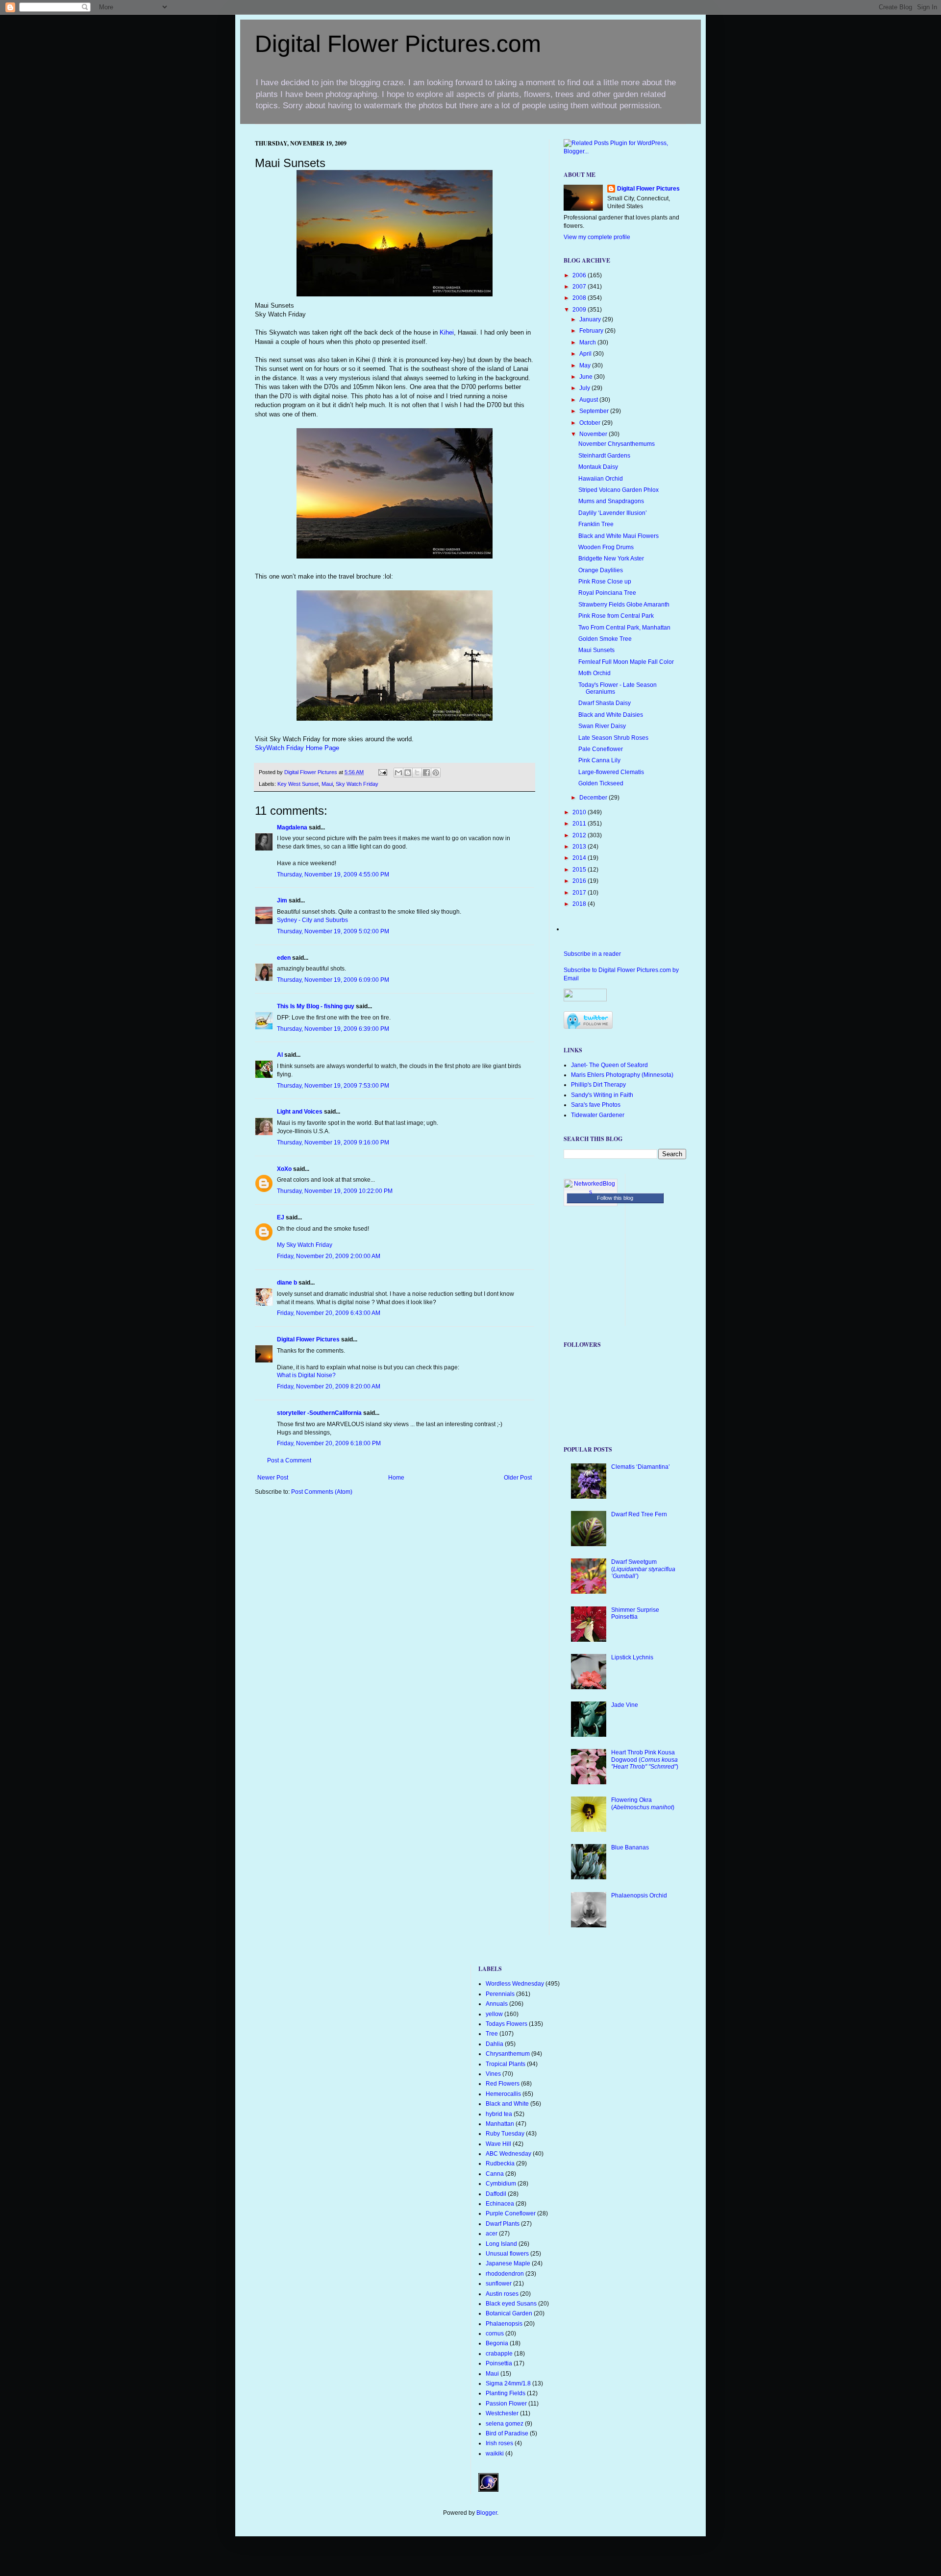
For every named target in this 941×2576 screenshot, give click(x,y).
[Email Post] (382, 772)
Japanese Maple (508, 2263)
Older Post (518, 1478)
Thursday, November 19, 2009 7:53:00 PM (333, 1086)
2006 (580, 275)
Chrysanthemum (508, 2054)
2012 (580, 835)
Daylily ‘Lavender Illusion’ (613, 513)
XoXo (284, 1169)
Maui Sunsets (596, 650)
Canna (495, 2174)
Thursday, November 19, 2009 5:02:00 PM (333, 931)
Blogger (487, 2513)
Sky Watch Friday (357, 784)
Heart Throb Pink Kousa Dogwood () (645, 1760)
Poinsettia (499, 2363)
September (595, 411)
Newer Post (273, 1478)
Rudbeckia (500, 2163)
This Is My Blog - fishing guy (316, 1006)
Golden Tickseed (601, 783)
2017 (580, 893)
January (591, 319)
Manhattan (500, 2124)
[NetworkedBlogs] (591, 1192)
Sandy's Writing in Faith (602, 1095)
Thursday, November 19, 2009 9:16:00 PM (333, 1142)
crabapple (499, 2354)
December (594, 798)
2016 (580, 881)
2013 (580, 847)
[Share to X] (417, 773)
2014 (580, 858)
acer (492, 2234)
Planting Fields (506, 2393)
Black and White (507, 2104)
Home (396, 1478)
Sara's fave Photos (596, 1105)
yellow (494, 2014)
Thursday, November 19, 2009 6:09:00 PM (333, 980)
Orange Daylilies (601, 570)
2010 (580, 812)
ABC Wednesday (508, 2154)
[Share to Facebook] (426, 773)
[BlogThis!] (408, 773)
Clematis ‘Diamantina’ (641, 1467)
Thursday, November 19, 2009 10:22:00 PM (335, 1191)
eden (284, 958)
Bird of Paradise (507, 2433)
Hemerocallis (503, 2094)
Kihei (446, 332)
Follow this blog (615, 1198)
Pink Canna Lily (599, 760)
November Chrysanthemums (617, 444)
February (592, 331)
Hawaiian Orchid (601, 479)
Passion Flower (506, 2404)
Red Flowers (503, 2084)
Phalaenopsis (504, 2324)
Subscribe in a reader (592, 954)
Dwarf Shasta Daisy (605, 703)
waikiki (495, 2454)
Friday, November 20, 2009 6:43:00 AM (329, 1313)
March (588, 342)
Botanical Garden (509, 2313)
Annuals (497, 2004)
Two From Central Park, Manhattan (624, 628)
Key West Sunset (298, 784)
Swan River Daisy (602, 726)
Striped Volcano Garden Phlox (619, 490)
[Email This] (398, 773)
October (591, 423)
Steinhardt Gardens (604, 456)
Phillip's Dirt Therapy (598, 1085)
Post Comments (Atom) (322, 1492)
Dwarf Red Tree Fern (639, 1514)
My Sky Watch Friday (305, 1245)
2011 (580, 824)
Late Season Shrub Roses (613, 738)
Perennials (500, 1994)
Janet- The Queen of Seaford (609, 1065)
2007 (580, 287)
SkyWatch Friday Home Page (297, 748)
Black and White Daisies (611, 715)
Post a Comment (289, 1460)
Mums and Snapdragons (611, 501)
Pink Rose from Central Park (616, 616)
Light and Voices (300, 1112)
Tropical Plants (506, 2064)
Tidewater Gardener (598, 1115)
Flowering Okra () (643, 1803)
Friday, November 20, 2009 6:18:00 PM (329, 1443)
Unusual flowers (507, 2254)
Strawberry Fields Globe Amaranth (624, 605)
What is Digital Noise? (306, 1375)
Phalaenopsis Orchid (639, 1896)
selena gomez (505, 2424)
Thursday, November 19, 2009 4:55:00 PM (333, 875)
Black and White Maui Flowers (619, 536)
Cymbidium (501, 2184)
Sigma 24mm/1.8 (508, 2383)
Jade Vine (625, 1705)
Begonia (497, 2343)
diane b (287, 1283)
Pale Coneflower (601, 749)
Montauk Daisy (598, 467)
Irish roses (499, 2443)
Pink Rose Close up (605, 582)
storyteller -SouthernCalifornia (319, 1413)
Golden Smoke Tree (605, 639)
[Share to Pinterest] (436, 773)
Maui (327, 784)
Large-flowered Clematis (611, 772)
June (587, 377)
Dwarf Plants (503, 2224)
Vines (493, 2074)
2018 (580, 904)
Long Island (501, 2244)
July (585, 388)
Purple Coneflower (511, 2213)
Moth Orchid (594, 673)
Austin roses (502, 2294)
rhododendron (505, 2274)
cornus (495, 2333)
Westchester (502, 2413)
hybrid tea (499, 2114)
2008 (580, 298)
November (594, 434)
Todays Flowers (507, 2024)
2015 (580, 870)
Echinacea (500, 2204)
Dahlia (495, 2044)
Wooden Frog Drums (606, 547)
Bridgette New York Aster (611, 559)
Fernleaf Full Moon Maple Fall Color (626, 662)
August (589, 400)
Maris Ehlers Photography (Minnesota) (622, 1075)
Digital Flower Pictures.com (398, 44)
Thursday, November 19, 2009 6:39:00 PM (333, 1029)
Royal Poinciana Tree (607, 593)
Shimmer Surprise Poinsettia (635, 1613)
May (586, 365)
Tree (492, 2034)
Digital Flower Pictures (311, 772)
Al (280, 1055)
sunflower (499, 2284)
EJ (281, 1217)
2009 (580, 310)
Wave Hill (498, 2144)
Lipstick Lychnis (632, 1657)
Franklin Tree (596, 524)
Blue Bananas (630, 1847)
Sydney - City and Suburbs (312, 920)
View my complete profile (597, 237)
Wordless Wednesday (515, 1984)
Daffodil (496, 2194)
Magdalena (292, 827)
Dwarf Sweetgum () (643, 1569)
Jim (282, 900)
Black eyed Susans (511, 2304)
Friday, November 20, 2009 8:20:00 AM (329, 1386)
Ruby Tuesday (505, 2134)
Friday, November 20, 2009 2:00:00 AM (329, 1256)
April (586, 354)
